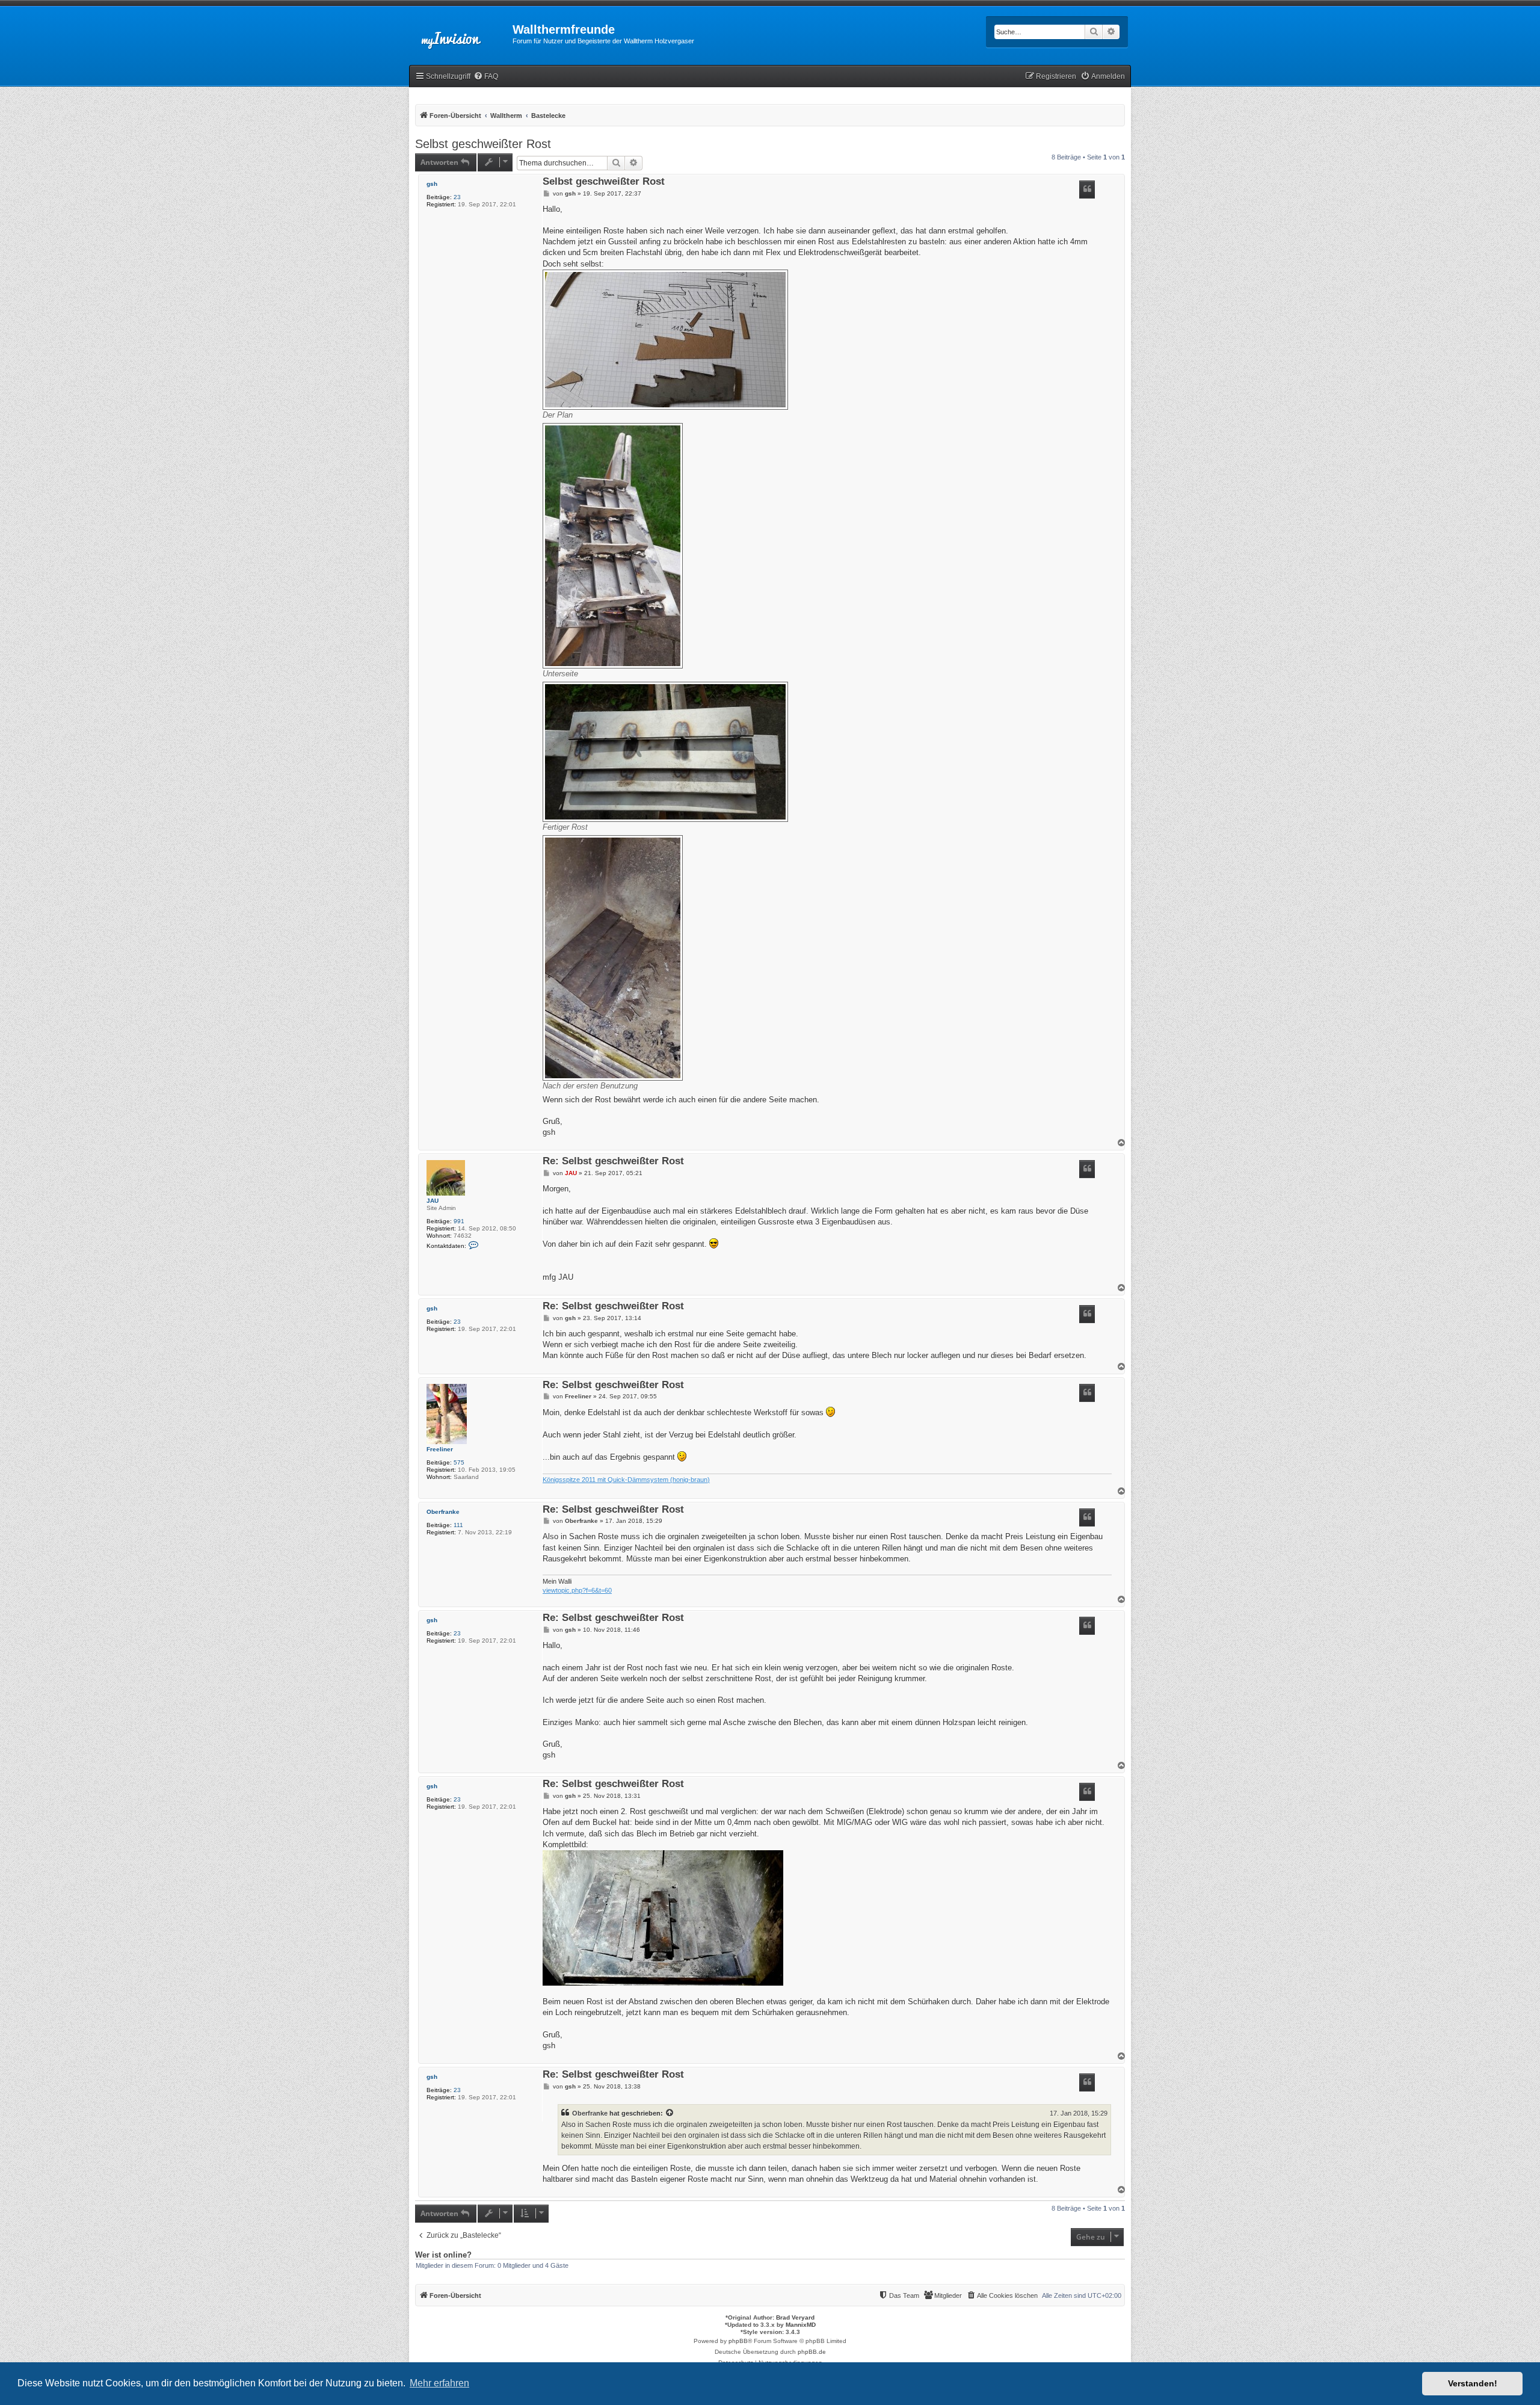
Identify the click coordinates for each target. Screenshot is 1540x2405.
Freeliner (440, 1449)
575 (459, 1462)
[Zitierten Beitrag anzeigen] (670, 2113)
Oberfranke (443, 1512)
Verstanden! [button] (1473, 2383)
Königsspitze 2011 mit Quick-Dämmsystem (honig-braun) (626, 1480)
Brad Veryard (795, 2317)
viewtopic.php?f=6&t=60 (577, 1590)
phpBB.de (812, 2352)
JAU (433, 1201)
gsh (432, 184)
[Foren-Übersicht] (461, 33)
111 (458, 1525)
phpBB (738, 2341)
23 (457, 197)
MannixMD (801, 2325)
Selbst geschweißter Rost (483, 144)
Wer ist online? (443, 2255)
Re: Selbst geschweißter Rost (613, 1162)
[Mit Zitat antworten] (1087, 190)
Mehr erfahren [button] (439, 2383)
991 (459, 1221)
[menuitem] (486, 77)
